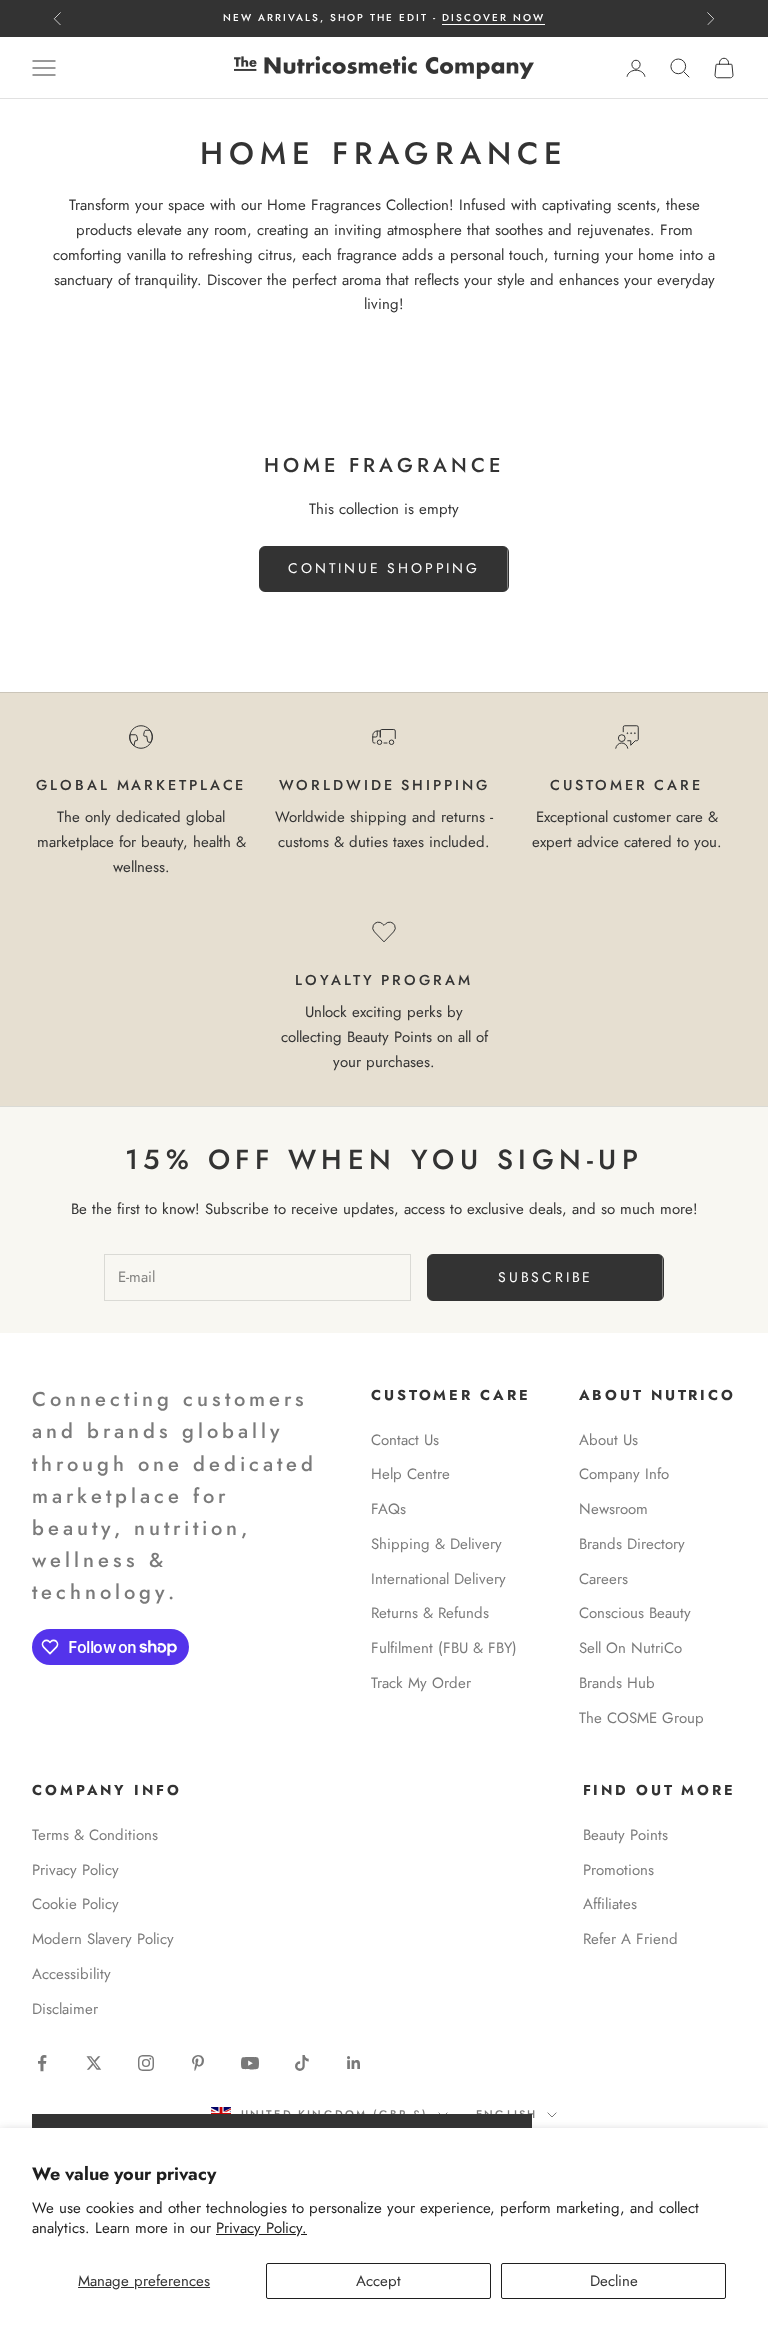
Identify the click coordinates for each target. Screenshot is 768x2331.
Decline (614, 2281)
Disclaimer (65, 2009)
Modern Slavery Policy (103, 1939)
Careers (603, 1579)
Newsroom (613, 1509)
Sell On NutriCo (630, 1648)
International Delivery (438, 1579)
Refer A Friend (630, 1939)
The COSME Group (641, 1718)
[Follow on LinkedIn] (354, 2063)
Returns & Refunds (430, 1613)
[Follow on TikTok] (302, 2063)
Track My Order (421, 1683)
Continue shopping (384, 568)
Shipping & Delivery (436, 1544)
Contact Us (405, 1440)
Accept (378, 2281)
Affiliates (610, 1904)
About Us (608, 1440)
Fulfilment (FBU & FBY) (444, 1648)
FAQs (388, 1509)
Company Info (624, 1474)
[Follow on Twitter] (94, 2063)
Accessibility (71, 1974)
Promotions (618, 1870)
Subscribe (545, 1277)
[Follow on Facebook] (42, 2063)
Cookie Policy (75, 1904)
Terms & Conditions (95, 1835)
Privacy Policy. (261, 2228)
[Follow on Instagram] (146, 2063)
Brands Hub (617, 1683)
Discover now (493, 17)
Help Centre (410, 1474)
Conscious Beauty (635, 1613)
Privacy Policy (75, 1870)
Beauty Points (625, 1835)
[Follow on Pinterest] (198, 2063)
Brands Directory (632, 1544)
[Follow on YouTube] (250, 2063)
